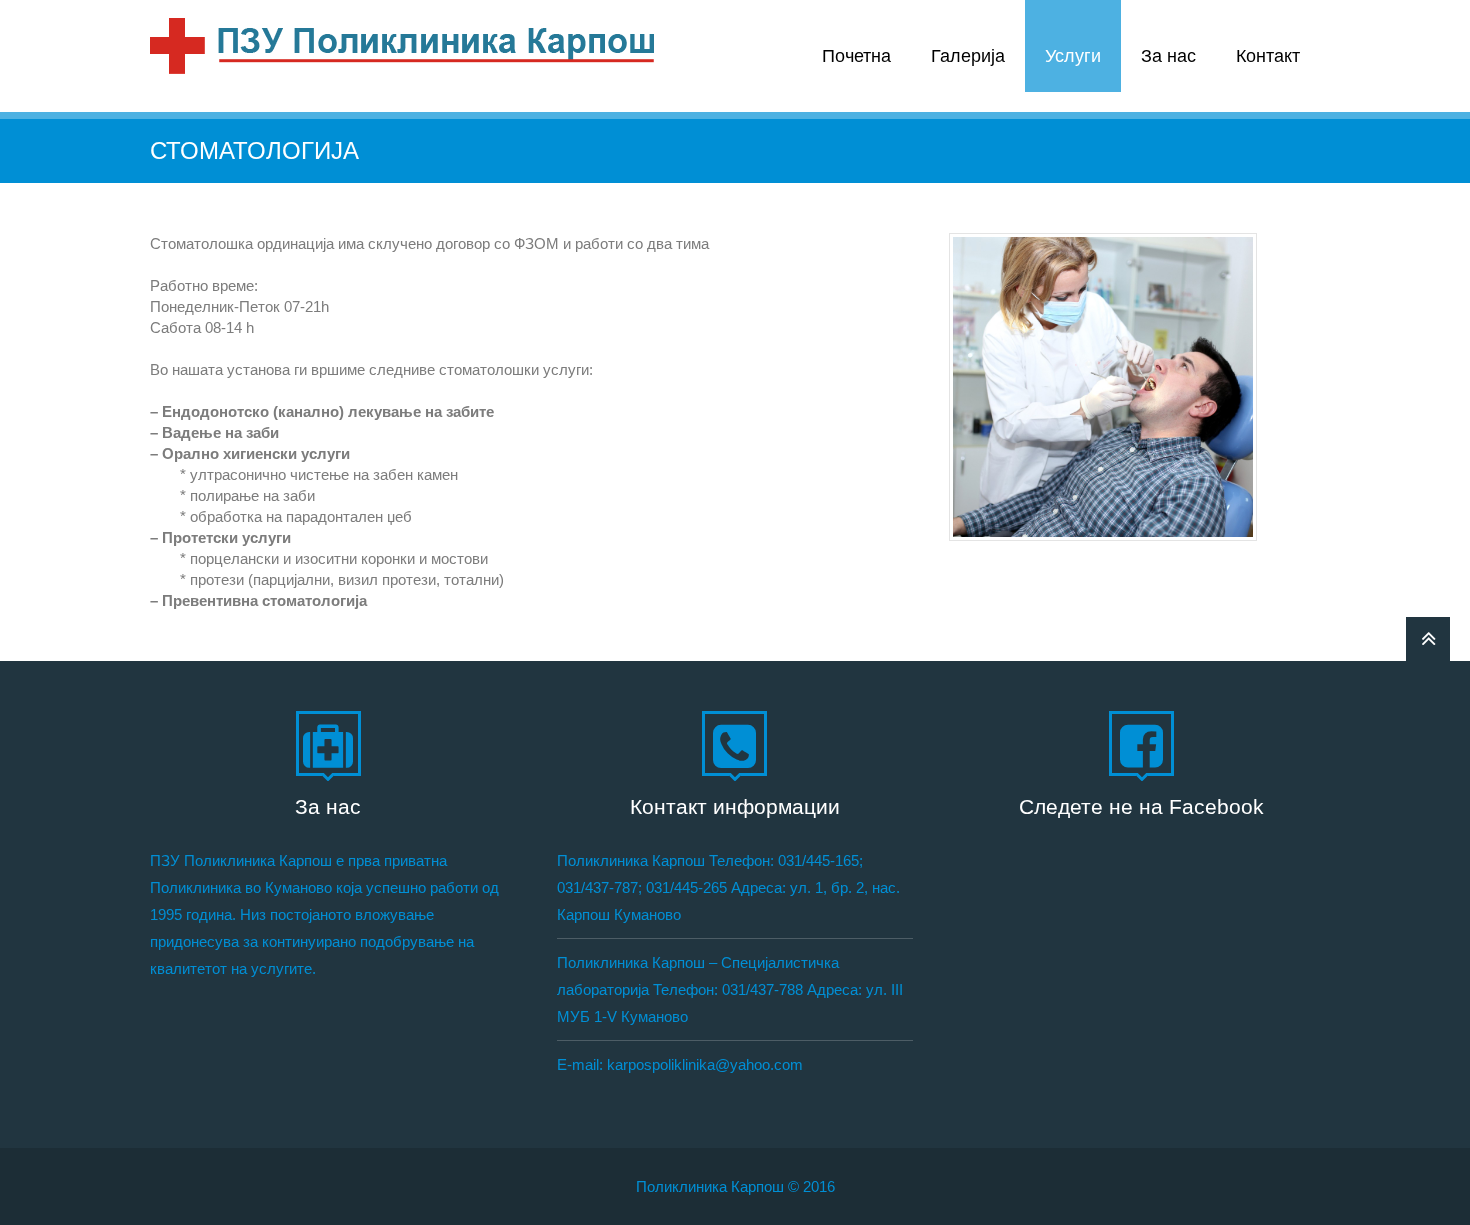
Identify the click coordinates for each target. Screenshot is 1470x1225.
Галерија (968, 56)
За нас (1168, 56)
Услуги (1073, 56)
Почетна (856, 56)
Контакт (1268, 56)
